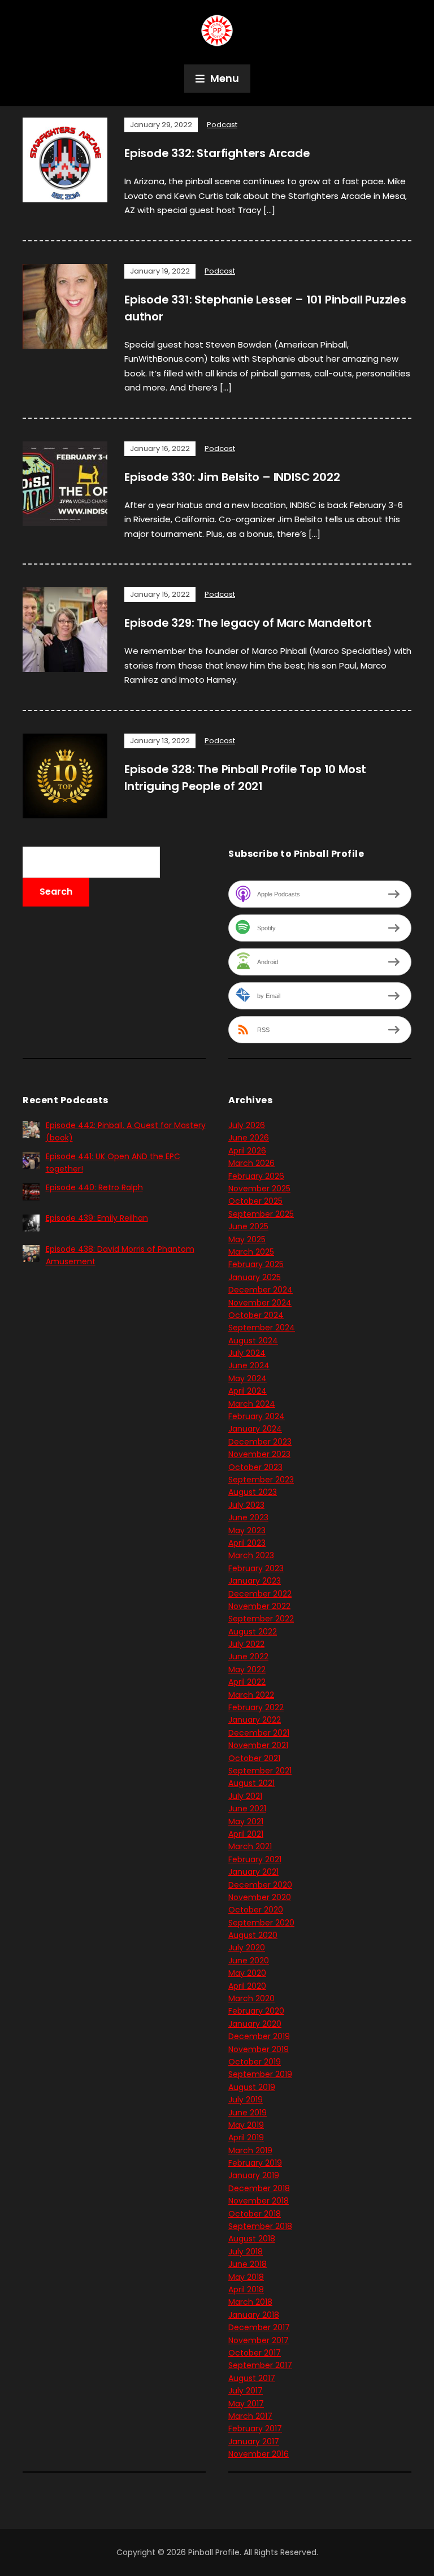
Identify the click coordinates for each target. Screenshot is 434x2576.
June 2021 (247, 1809)
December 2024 (261, 1290)
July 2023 (246, 1505)
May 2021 (246, 1822)
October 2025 (255, 1201)
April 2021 (246, 1834)
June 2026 (249, 1138)
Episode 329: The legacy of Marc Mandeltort (248, 623)
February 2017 (255, 2428)
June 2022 (248, 1656)
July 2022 (246, 1644)
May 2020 (247, 1973)
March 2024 (252, 1404)
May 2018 (246, 2277)
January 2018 (254, 2315)
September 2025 (261, 1214)
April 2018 (246, 2289)
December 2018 (259, 2188)
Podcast (222, 125)
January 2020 (255, 2024)
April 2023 (247, 1543)
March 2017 (250, 2416)
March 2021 (250, 1846)
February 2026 (256, 1176)
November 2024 (260, 1303)
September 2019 (260, 2074)
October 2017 (255, 2353)
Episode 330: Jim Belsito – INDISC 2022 (232, 477)
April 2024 (248, 1391)
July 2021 (245, 1796)
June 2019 (248, 2113)
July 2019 (246, 2100)
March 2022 (251, 1695)
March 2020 (251, 1998)
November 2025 (259, 1189)
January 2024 (255, 1429)
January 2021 (253, 1872)
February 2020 (256, 2011)
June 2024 (249, 1365)
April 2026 (247, 1151)
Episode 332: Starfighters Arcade (217, 153)
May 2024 (248, 1378)
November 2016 (259, 2454)
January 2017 (254, 2441)
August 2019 (252, 2087)
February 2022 (256, 1707)
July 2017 (246, 2391)
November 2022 (259, 1606)
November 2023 (259, 1454)
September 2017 (260, 2365)
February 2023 (256, 1568)
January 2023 (255, 1581)
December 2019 (259, 2036)
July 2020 (247, 1948)
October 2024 (256, 1315)
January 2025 (255, 1277)
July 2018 (246, 2252)
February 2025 (256, 1264)
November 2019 (259, 2049)
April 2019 (246, 2137)
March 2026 (251, 1163)
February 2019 (255, 2163)
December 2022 (260, 1594)
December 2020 (260, 1885)
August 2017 (252, 2378)
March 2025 (251, 1252)
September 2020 (261, 1923)
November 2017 (259, 2340)
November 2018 (259, 2201)
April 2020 (247, 1986)
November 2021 (258, 1745)
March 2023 (251, 1555)
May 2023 (247, 1530)
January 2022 (255, 1720)
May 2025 (247, 1239)
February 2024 (257, 1416)
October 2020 (256, 1910)
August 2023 (253, 1492)
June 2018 (248, 2264)
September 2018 (260, 2226)
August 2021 (251, 1783)
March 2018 (250, 2302)
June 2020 (249, 1961)
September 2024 (262, 1328)
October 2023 (255, 1467)
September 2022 (261, 1619)
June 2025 (248, 1226)
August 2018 (252, 2239)
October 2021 (254, 1758)
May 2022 (247, 1669)
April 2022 (247, 1682)
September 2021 (260, 1771)
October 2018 (255, 2214)
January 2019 (254, 2175)
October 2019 (255, 2062)
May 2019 (246, 2125)
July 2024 (247, 1353)
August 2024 (253, 1341)
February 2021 (255, 1859)
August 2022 (253, 1632)
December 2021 (259, 1733)
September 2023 (261, 1480)
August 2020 (253, 1935)
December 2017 (259, 2327)
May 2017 (246, 2404)
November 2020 (260, 1897)
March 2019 (250, 2150)
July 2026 (247, 1125)
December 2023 (260, 1442)
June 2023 (248, 1517)
